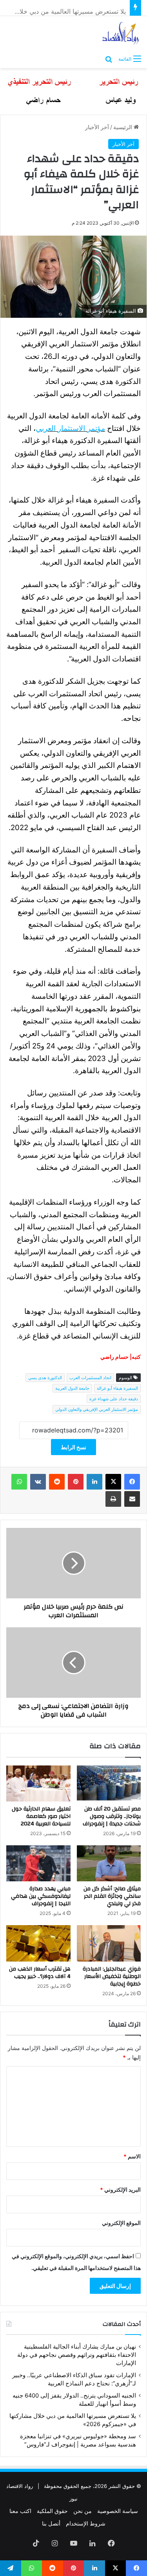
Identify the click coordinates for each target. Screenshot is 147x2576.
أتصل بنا (51, 2523)
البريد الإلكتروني (120, 2190)
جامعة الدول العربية (72, 1388)
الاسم (132, 2156)
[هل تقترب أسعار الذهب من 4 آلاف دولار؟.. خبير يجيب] (38, 1943)
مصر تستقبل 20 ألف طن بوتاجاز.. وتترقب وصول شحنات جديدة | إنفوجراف (112, 1816)
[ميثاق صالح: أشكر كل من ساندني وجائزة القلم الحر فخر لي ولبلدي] (109, 1863)
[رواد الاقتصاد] (121, 33)
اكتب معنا (20, 2511)
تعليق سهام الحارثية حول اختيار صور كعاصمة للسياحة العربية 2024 (41, 1816)
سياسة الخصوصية (118, 2511)
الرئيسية (123, 127)
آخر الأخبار (97, 127)
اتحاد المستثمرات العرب (90, 1378)
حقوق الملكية (52, 2511)
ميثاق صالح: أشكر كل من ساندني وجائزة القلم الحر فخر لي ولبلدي (112, 1896)
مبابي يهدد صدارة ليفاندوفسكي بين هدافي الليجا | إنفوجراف (41, 1896)
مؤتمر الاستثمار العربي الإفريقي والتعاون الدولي (97, 1409)
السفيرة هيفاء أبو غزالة (117, 1388)
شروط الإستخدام (86, 2523)
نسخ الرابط (73, 1447)
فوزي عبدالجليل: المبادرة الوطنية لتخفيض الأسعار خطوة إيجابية (112, 1976)
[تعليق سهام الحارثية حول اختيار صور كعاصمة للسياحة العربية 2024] (38, 1783)
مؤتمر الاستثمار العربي (70, 428)
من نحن (83, 2511)
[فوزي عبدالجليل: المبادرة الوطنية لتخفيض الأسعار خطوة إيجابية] (109, 1943)
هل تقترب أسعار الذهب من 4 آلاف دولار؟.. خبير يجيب (40, 1973)
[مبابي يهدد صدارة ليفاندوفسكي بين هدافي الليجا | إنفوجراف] (38, 1863)
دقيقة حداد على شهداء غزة (114, 1399)
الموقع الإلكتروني (121, 2223)
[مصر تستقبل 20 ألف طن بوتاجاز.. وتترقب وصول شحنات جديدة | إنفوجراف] (109, 1783)
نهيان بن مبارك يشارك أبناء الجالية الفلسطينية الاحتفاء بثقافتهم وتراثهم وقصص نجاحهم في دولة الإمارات (77, 2355)
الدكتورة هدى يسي (45, 1378)
